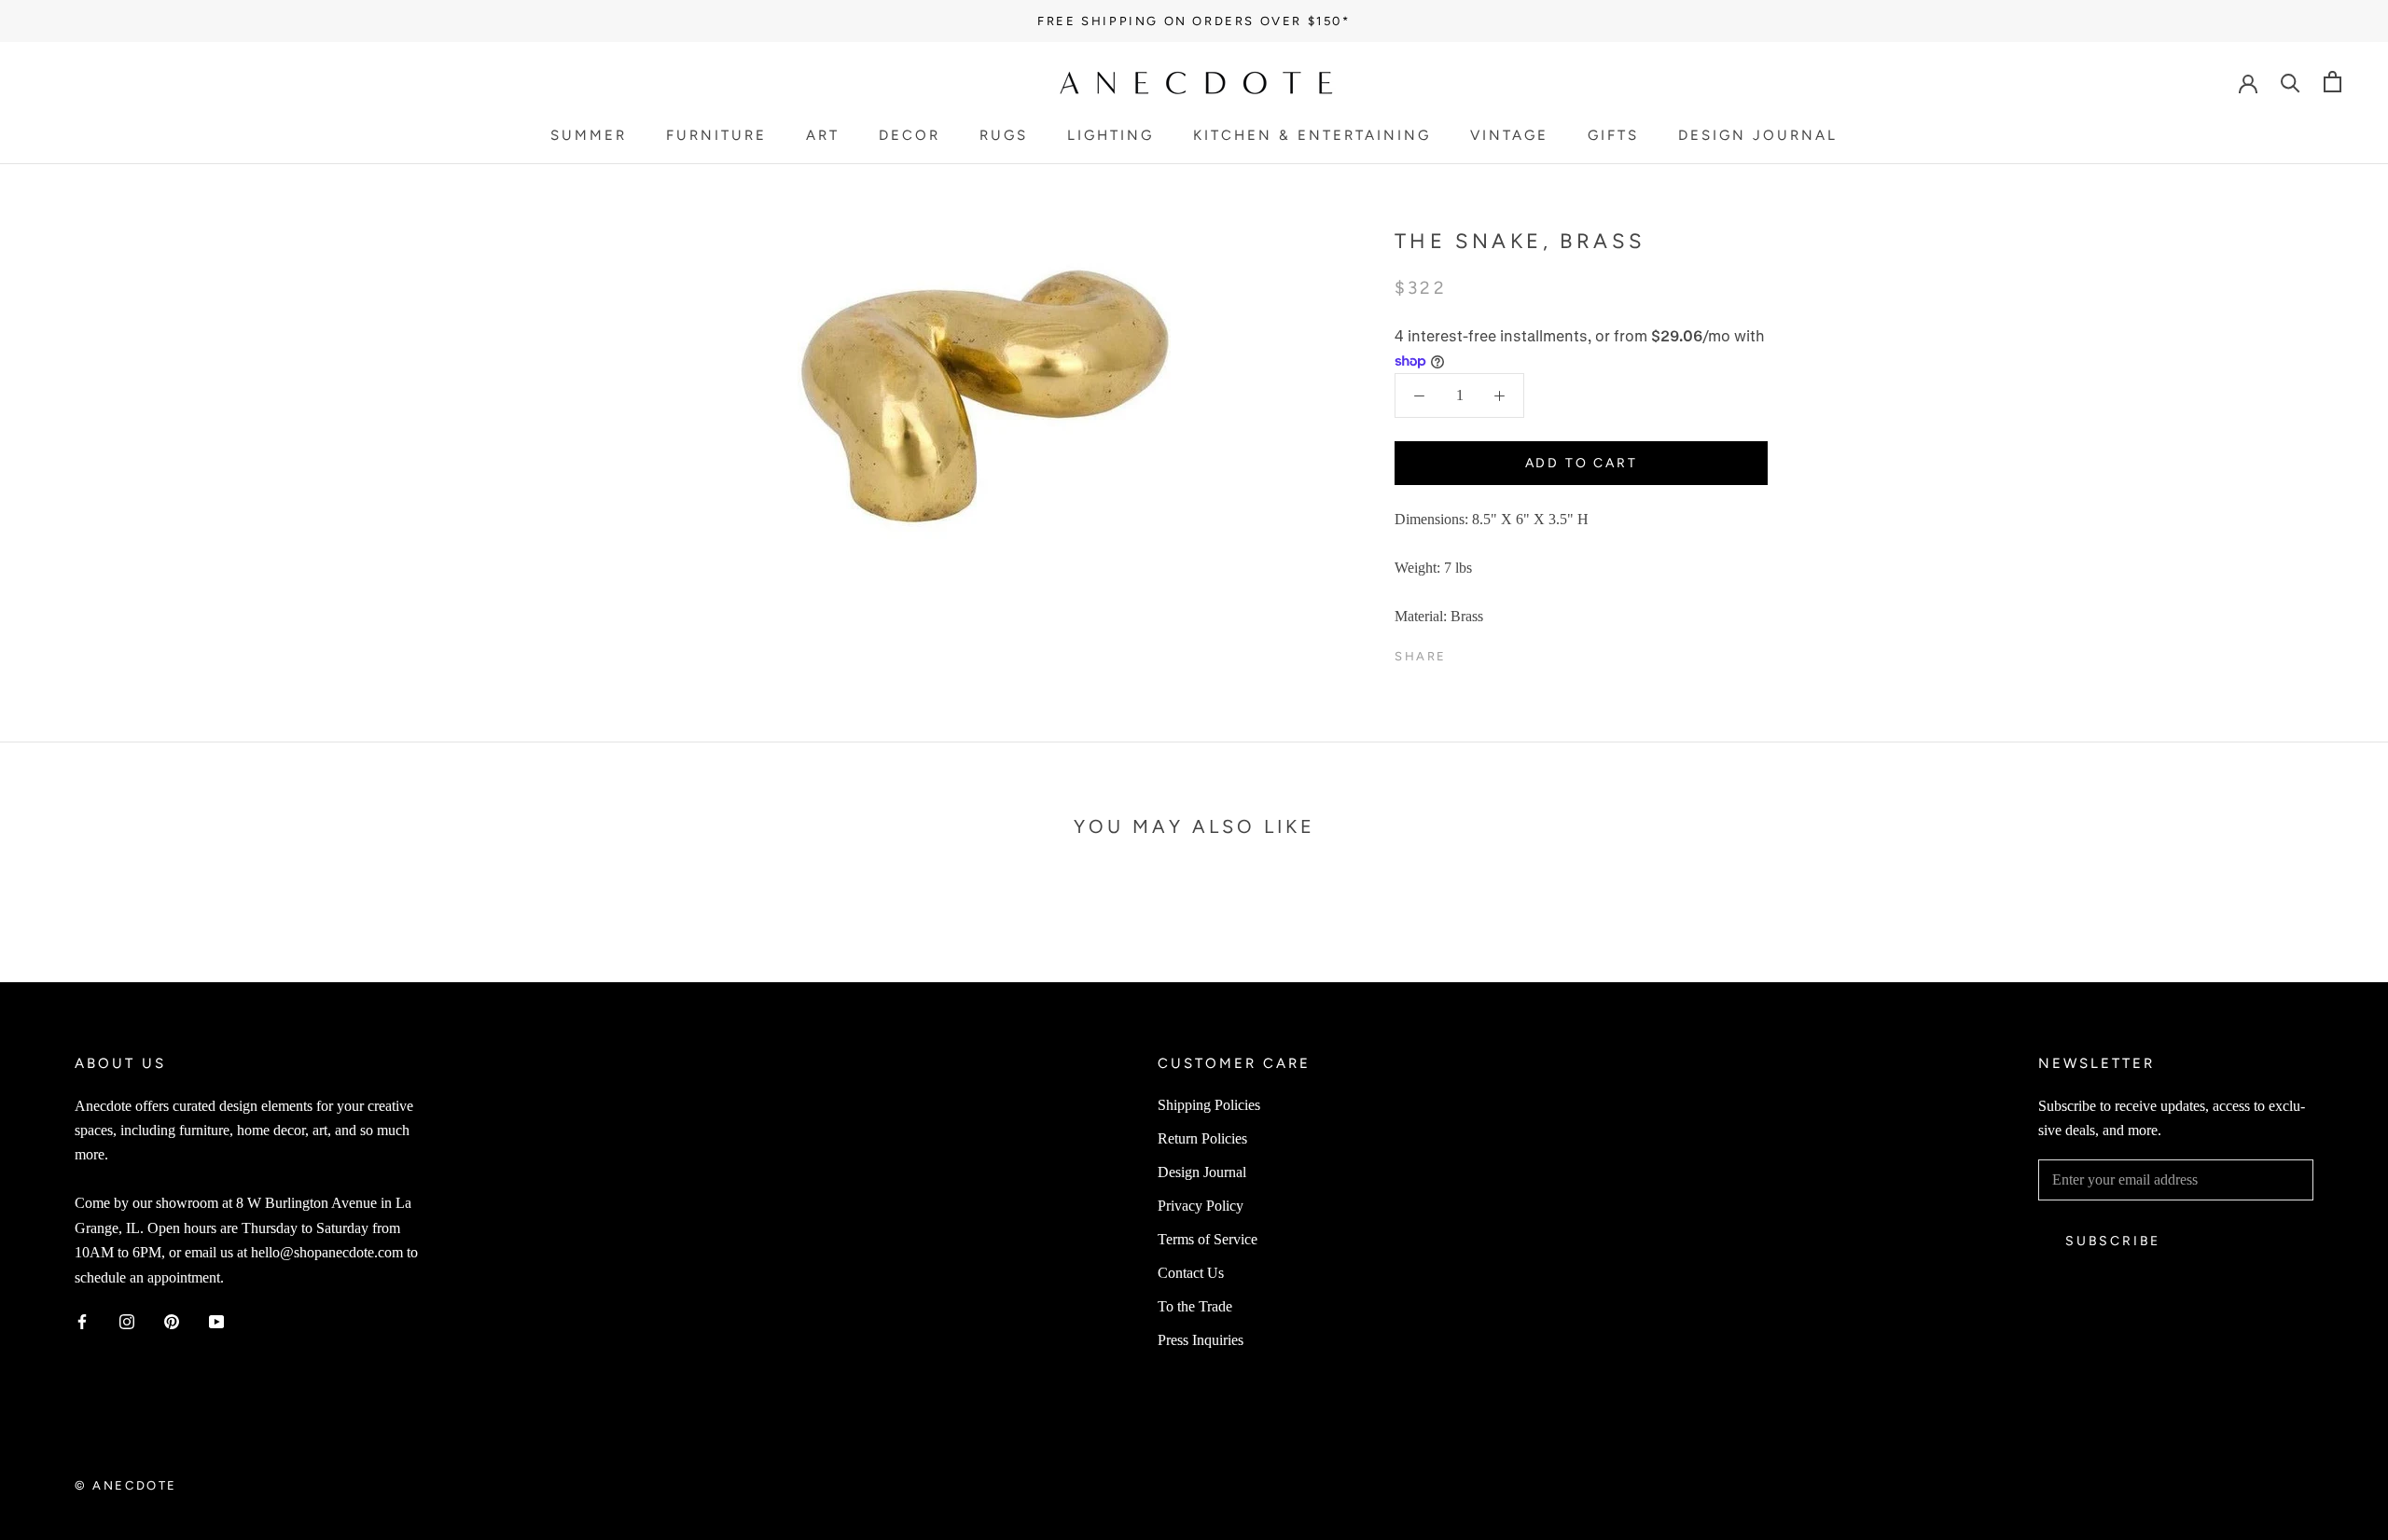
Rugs (1004, 135)
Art (823, 135)
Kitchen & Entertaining (1312, 135)
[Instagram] (127, 1321)
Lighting (1111, 135)
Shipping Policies (1209, 1105)
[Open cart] (2332, 82)
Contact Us (1191, 1273)
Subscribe (2113, 1241)
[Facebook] (1465, 652)
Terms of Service (1208, 1239)
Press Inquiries (1201, 1340)
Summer (589, 135)
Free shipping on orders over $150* (1194, 21)
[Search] (2291, 82)
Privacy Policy (1201, 1206)
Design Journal (1758, 135)
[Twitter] (1489, 652)
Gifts (1613, 135)
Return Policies (1202, 1138)
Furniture (716, 135)
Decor (909, 135)
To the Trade (1195, 1306)
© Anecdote (126, 1485)
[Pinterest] (1513, 652)
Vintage (1509, 135)
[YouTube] (216, 1321)
